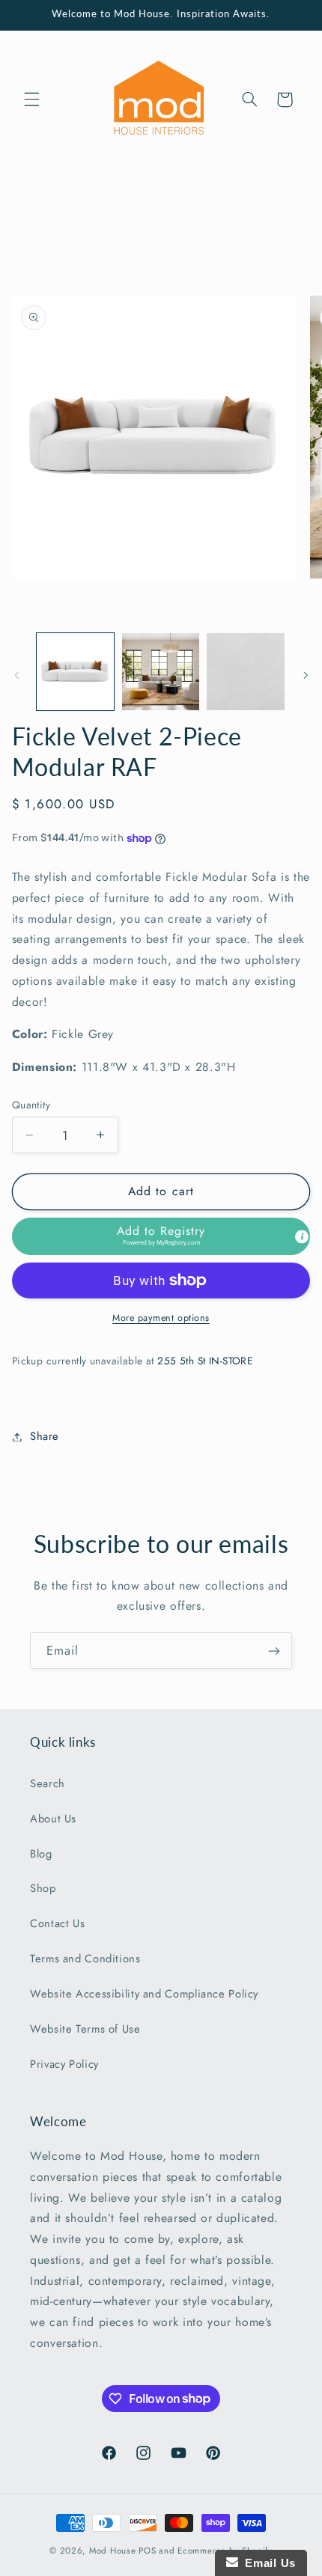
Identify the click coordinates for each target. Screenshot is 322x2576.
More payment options (161, 1318)
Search (48, 1783)
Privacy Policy (64, 2064)
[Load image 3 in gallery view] (245, 672)
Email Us (267, 2563)
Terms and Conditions (85, 1959)
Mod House (113, 2551)
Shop (43, 1888)
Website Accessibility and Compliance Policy (144, 1994)
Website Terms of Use (85, 2029)
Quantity (31, 1105)
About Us (53, 1819)
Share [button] (45, 1436)
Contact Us (57, 1923)
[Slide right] (306, 675)
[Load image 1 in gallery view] (75, 672)
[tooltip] (302, 1236)
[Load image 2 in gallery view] (161, 672)
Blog (41, 1854)
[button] (31, 100)
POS (147, 2551)
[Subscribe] (274, 1651)
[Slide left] (16, 675)
